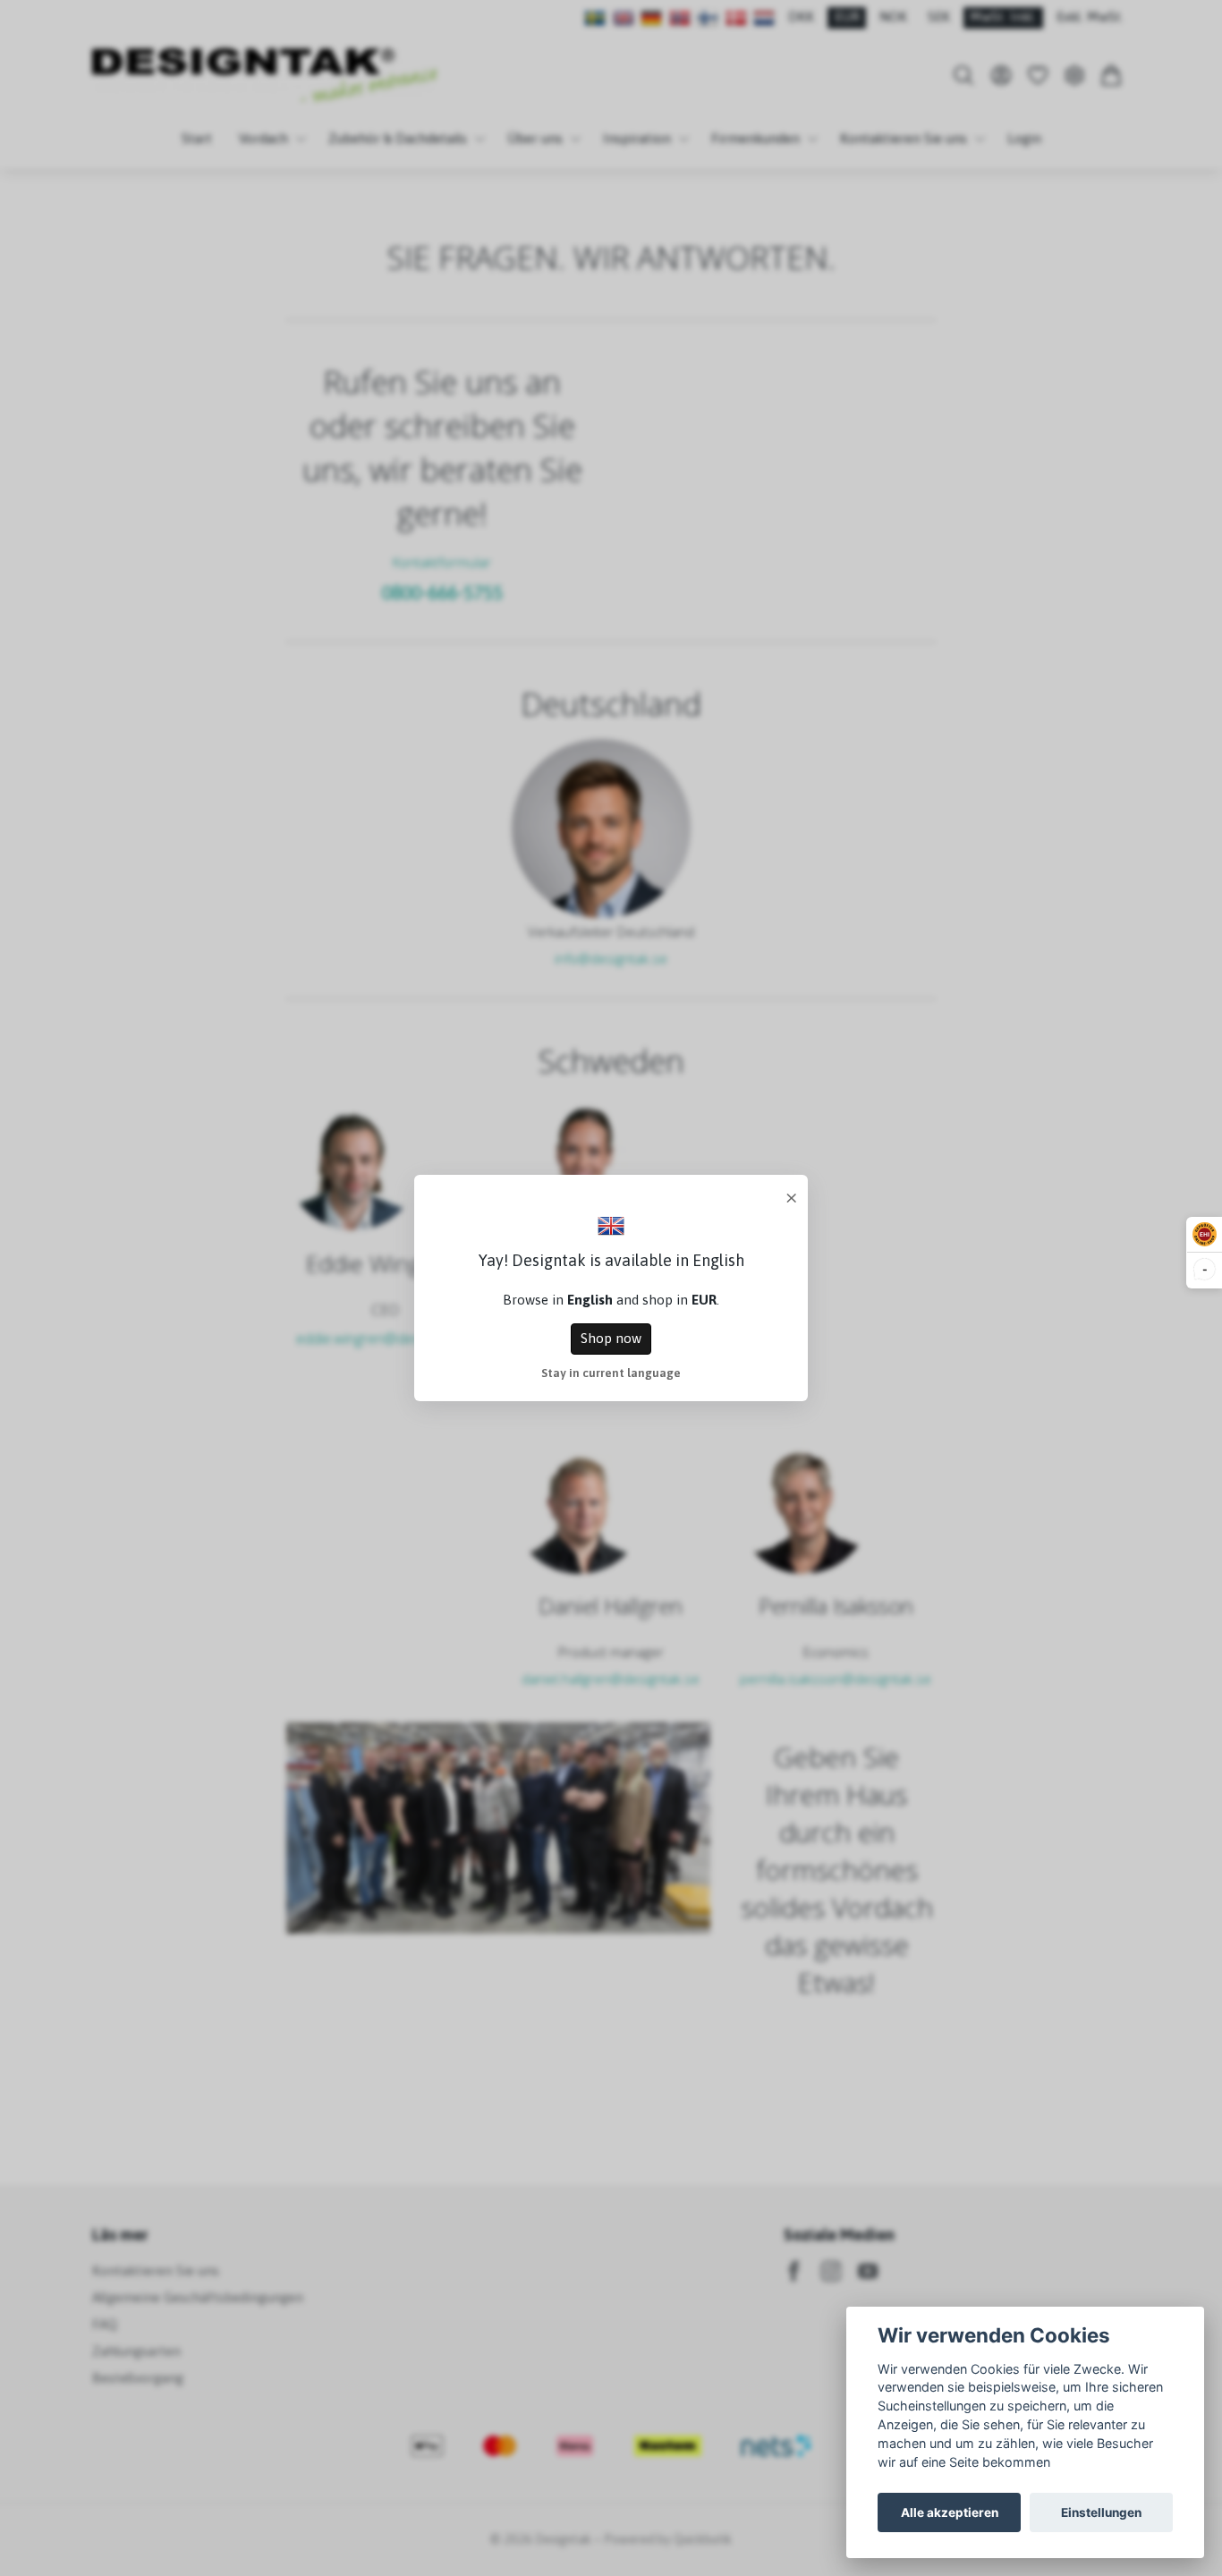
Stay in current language (611, 1373)
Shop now (611, 1338)
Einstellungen (1101, 2512)
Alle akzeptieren (950, 2512)
